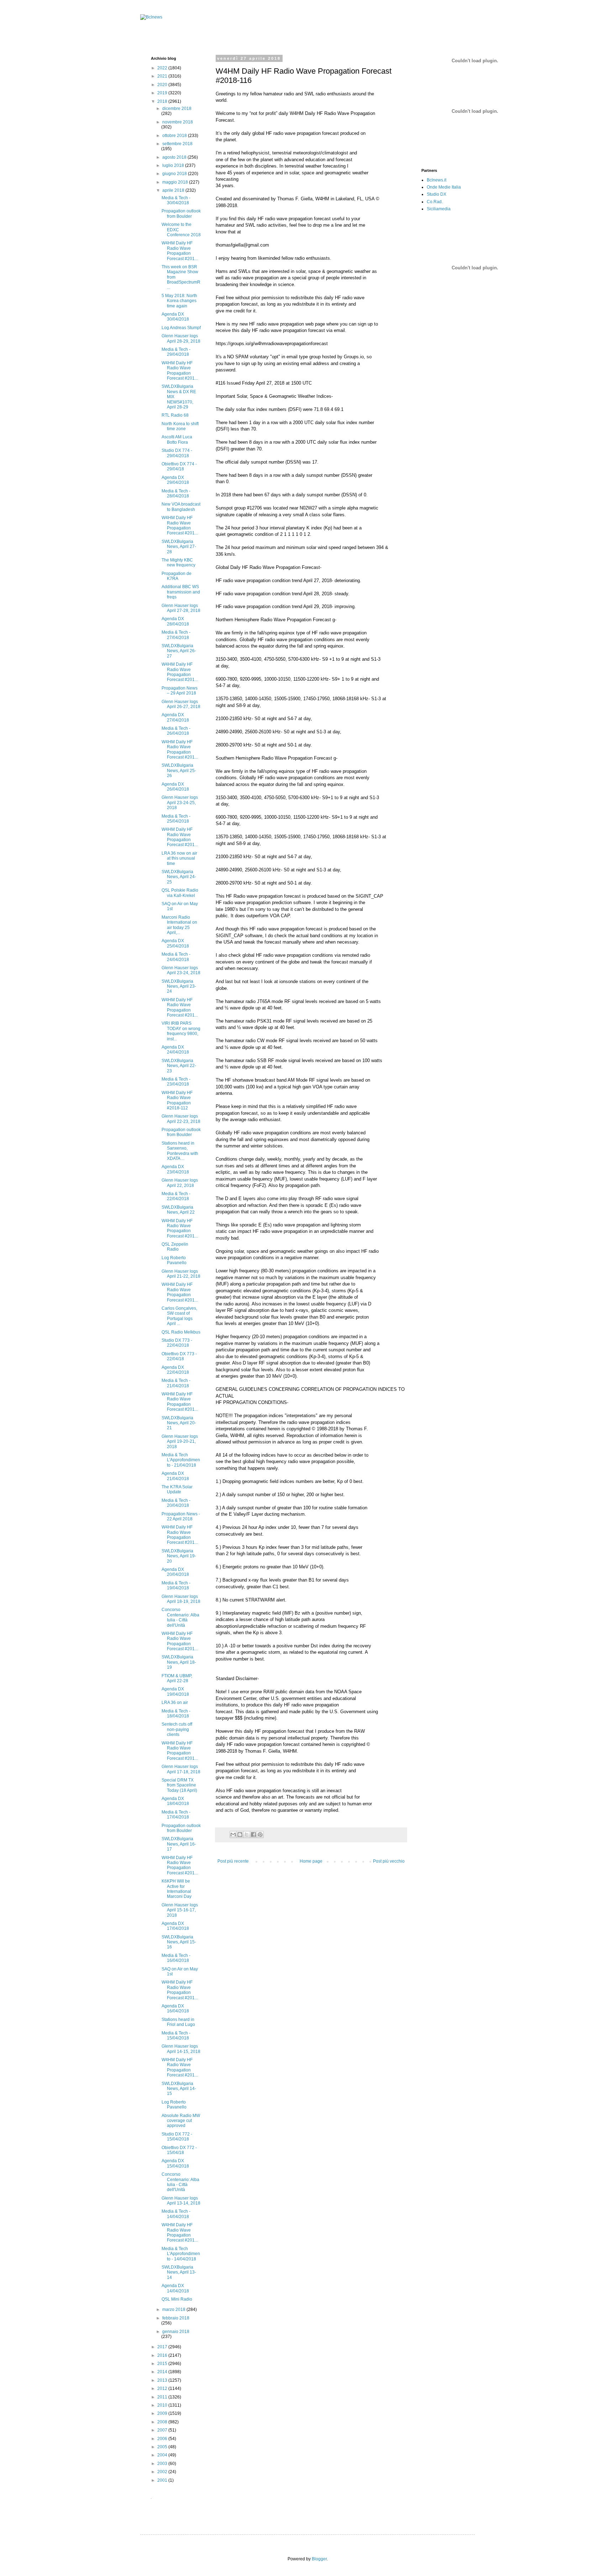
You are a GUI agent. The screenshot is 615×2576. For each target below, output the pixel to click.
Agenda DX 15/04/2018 (175, 2163)
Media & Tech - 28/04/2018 (176, 493)
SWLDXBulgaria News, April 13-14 (179, 2272)
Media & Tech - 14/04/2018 (176, 2214)
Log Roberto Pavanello (174, 1260)
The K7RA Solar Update (177, 1489)
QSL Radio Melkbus (181, 1332)
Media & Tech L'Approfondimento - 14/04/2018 (181, 2254)
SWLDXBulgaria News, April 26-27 (179, 651)
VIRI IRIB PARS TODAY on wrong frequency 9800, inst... (181, 1031)
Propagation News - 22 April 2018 (181, 1516)
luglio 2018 (174, 165)
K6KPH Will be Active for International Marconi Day (177, 1889)
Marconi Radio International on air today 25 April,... (179, 925)
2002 (163, 2472)
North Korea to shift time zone (180, 426)
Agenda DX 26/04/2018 (175, 787)
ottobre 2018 (175, 136)
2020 (163, 85)
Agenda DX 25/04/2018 (175, 943)
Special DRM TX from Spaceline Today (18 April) (179, 1785)
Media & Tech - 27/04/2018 (176, 635)
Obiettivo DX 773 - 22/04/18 (179, 1356)
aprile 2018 (174, 190)
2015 (163, 2364)
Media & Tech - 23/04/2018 (176, 1082)
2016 (163, 2355)
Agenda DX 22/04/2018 (175, 1370)
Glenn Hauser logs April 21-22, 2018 (181, 1274)
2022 (163, 68)
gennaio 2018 (176, 2332)
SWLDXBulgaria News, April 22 (178, 1210)
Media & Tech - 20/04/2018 (176, 1503)
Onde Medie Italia (444, 187)
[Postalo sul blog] (240, 1835)
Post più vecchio (389, 1861)
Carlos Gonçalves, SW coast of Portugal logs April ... (179, 1316)
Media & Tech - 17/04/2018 (176, 1815)
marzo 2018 (174, 2310)
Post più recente (233, 1861)
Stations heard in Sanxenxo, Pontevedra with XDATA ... (180, 1151)
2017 (163, 2347)
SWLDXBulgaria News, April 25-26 (179, 770)
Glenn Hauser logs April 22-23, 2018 (181, 1119)
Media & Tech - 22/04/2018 (176, 1196)
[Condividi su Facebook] (253, 1835)
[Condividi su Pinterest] (260, 1835)
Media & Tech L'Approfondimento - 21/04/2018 (181, 1460)
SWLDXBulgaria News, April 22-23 (179, 1066)
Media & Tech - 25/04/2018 (176, 819)
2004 (163, 2455)
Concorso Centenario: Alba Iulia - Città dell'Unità (180, 1617)
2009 (163, 2413)
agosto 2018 (175, 157)
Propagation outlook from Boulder (181, 213)
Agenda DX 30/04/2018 (175, 317)
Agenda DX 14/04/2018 (175, 2288)
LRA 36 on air (175, 1703)
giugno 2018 (175, 174)
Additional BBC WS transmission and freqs (181, 592)
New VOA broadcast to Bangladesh (181, 507)
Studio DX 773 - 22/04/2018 (177, 1343)
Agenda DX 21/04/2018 (175, 1476)
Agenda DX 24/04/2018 (175, 1050)
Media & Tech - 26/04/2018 (176, 731)
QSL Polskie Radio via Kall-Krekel (180, 893)
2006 (163, 2439)
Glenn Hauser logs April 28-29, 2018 (181, 338)
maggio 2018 (176, 182)
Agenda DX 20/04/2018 (175, 1572)
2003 (163, 2464)
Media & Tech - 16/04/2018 (176, 1958)
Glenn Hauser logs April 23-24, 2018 (181, 970)
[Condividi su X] (247, 1835)
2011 (163, 2397)
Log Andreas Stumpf (181, 328)
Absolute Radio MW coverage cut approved (181, 2121)
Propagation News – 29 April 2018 (180, 691)
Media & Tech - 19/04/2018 (176, 1585)
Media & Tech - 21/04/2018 (176, 1383)
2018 (163, 101)
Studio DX (437, 194)
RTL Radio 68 (175, 415)
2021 (163, 76)
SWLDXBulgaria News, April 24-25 (179, 877)
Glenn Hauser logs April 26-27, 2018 (181, 704)
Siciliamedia (439, 209)
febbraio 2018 (176, 2318)
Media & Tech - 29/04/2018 (176, 352)
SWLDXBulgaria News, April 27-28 (179, 547)
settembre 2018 (177, 144)
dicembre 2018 (177, 109)
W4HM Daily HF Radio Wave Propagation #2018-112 (177, 1100)
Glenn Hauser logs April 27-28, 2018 (181, 608)
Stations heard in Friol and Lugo (178, 2022)
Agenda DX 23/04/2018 (175, 1169)
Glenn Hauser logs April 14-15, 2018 (181, 2049)
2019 (163, 93)
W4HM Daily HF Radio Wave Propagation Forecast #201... (180, 251)
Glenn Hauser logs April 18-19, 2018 (181, 1599)
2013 (163, 2380)
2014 (163, 2372)
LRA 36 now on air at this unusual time (179, 858)
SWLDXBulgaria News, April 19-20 (179, 1556)
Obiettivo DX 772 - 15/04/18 (179, 2150)
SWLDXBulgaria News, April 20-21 (179, 1423)
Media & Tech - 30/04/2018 (176, 200)
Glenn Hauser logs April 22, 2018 (180, 1183)
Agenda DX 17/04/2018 (175, 1926)
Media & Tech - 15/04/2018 (176, 2036)
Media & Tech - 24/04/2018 (176, 957)
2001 (163, 2480)
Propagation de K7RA (177, 576)
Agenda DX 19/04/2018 (175, 1691)
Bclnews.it (437, 180)
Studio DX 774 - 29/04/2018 (177, 453)
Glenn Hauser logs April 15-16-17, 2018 (180, 1910)
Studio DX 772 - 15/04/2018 (177, 2137)
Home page (311, 1861)
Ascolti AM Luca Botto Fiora (177, 439)
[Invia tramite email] (233, 1835)
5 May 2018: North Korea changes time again (179, 301)
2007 (163, 2430)
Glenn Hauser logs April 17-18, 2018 (181, 1769)
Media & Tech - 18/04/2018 (176, 1714)
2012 (163, 2388)
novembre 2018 (178, 122)
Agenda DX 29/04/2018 (175, 480)
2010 (163, 2405)
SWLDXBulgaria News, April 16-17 (179, 1844)
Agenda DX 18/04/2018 (175, 1801)
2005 (163, 2447)
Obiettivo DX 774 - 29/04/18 (179, 466)
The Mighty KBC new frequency (178, 563)
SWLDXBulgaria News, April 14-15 (179, 2089)
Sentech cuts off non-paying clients (177, 1729)
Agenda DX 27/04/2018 (175, 717)
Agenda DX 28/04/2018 (175, 621)
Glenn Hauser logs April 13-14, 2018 (181, 2201)
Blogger (319, 2559)
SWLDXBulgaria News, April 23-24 (179, 986)
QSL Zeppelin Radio (175, 1247)
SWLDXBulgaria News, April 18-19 (179, 1662)
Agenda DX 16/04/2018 (175, 2008)
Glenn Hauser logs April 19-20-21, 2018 (180, 1442)
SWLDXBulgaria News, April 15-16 (179, 1942)
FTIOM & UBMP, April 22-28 (177, 1678)
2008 (163, 2422)
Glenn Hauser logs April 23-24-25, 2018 (180, 803)
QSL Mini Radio (177, 2299)
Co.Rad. (435, 202)
